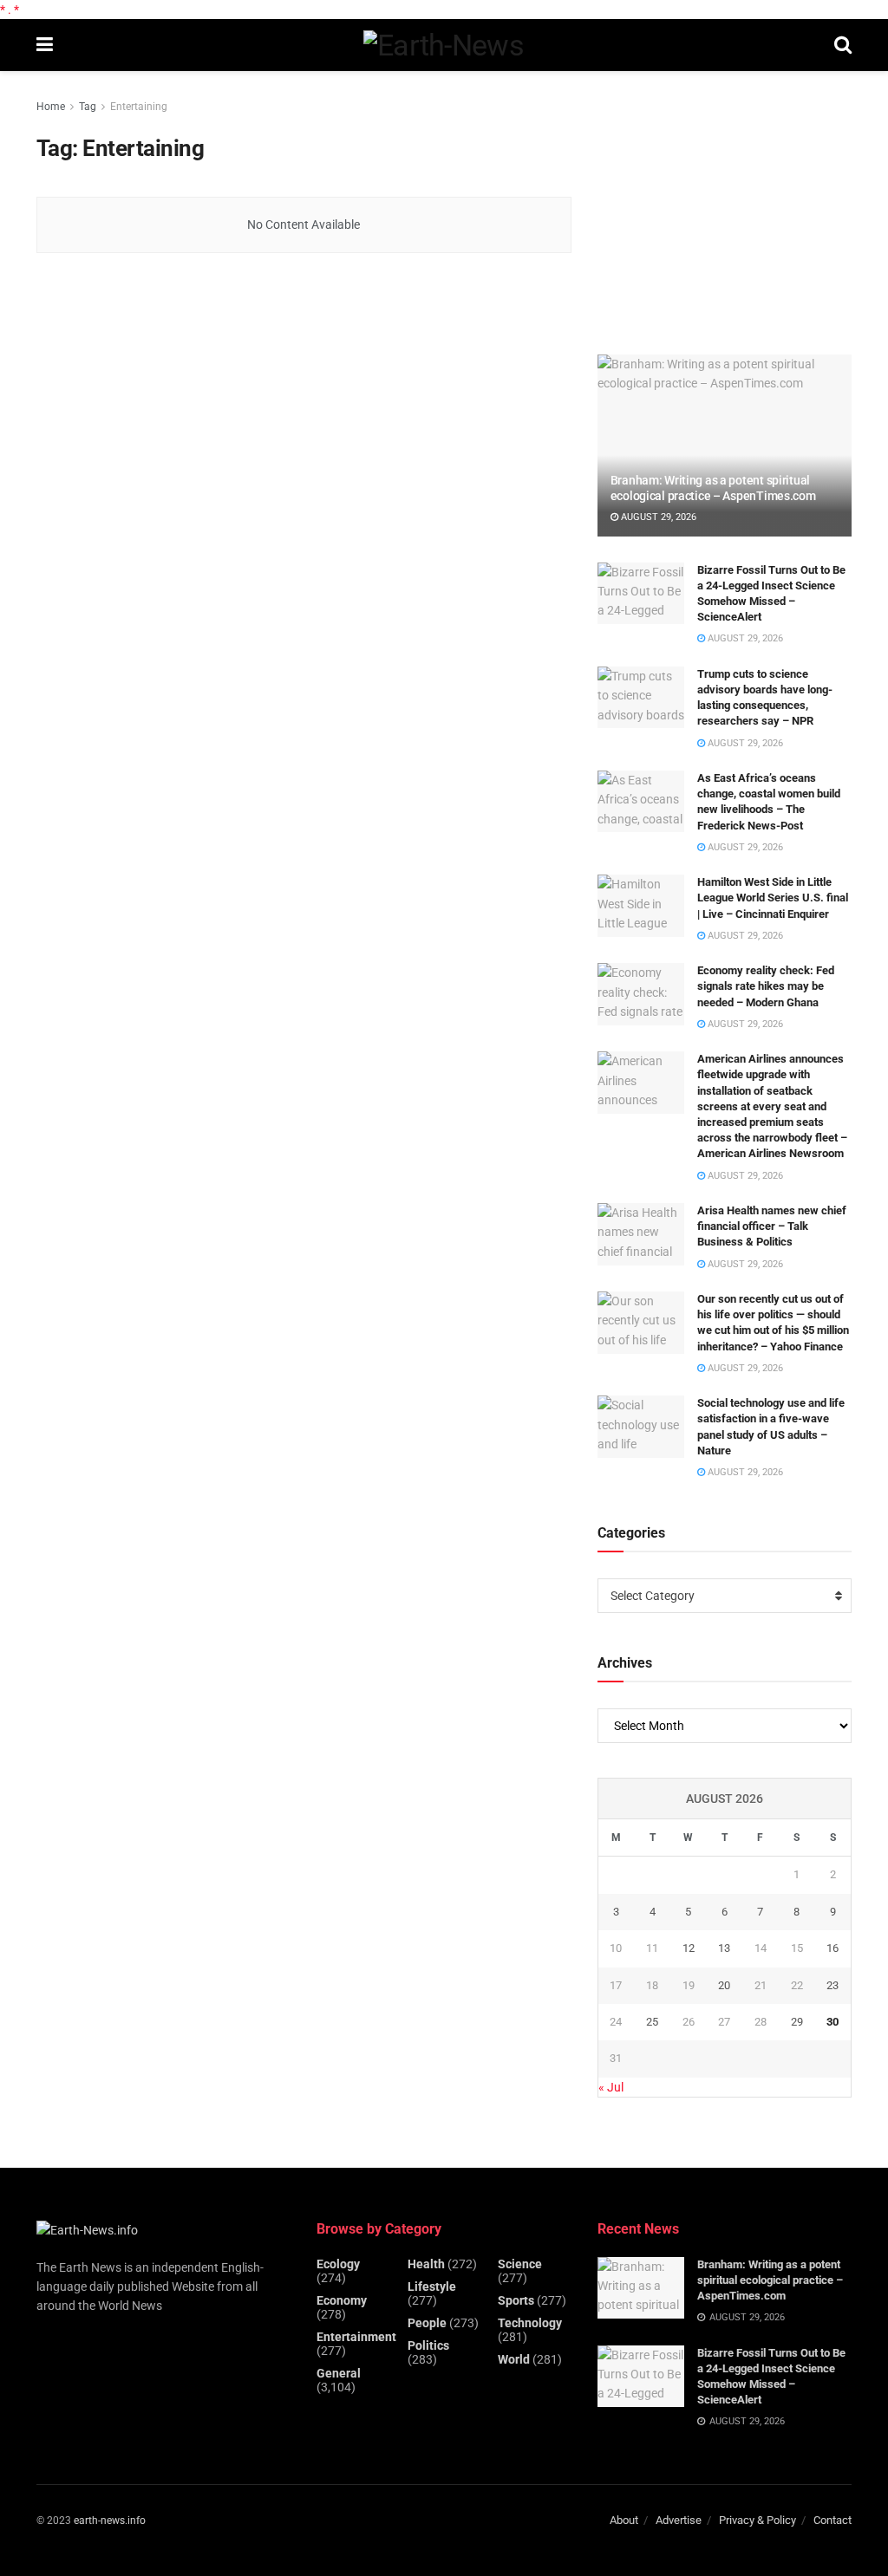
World (514, 2359)
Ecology (338, 2264)
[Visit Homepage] (444, 45)
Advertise (679, 2520)
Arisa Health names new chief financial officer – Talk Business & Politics (772, 1226)
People (427, 2323)
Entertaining (139, 107)
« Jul (611, 2087)
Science (520, 2264)
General (339, 2373)
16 (832, 1948)
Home (51, 107)
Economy (342, 2300)
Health (426, 2264)
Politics (428, 2345)
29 (797, 2022)
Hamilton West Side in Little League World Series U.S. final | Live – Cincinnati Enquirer (773, 898)
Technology (530, 2323)
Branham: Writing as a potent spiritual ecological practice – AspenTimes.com (770, 2280)
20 (724, 1985)
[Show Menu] (45, 45)
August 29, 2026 (657, 517)
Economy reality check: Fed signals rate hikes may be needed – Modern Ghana (766, 986)
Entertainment (356, 2337)
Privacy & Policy (757, 2520)
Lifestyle (432, 2287)
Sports (516, 2300)
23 (832, 1985)
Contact (832, 2520)
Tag (88, 107)
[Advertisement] (728, 205)
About (624, 2520)
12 (689, 1948)
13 (724, 1948)
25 (652, 2022)
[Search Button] (843, 45)
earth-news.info (110, 2521)
